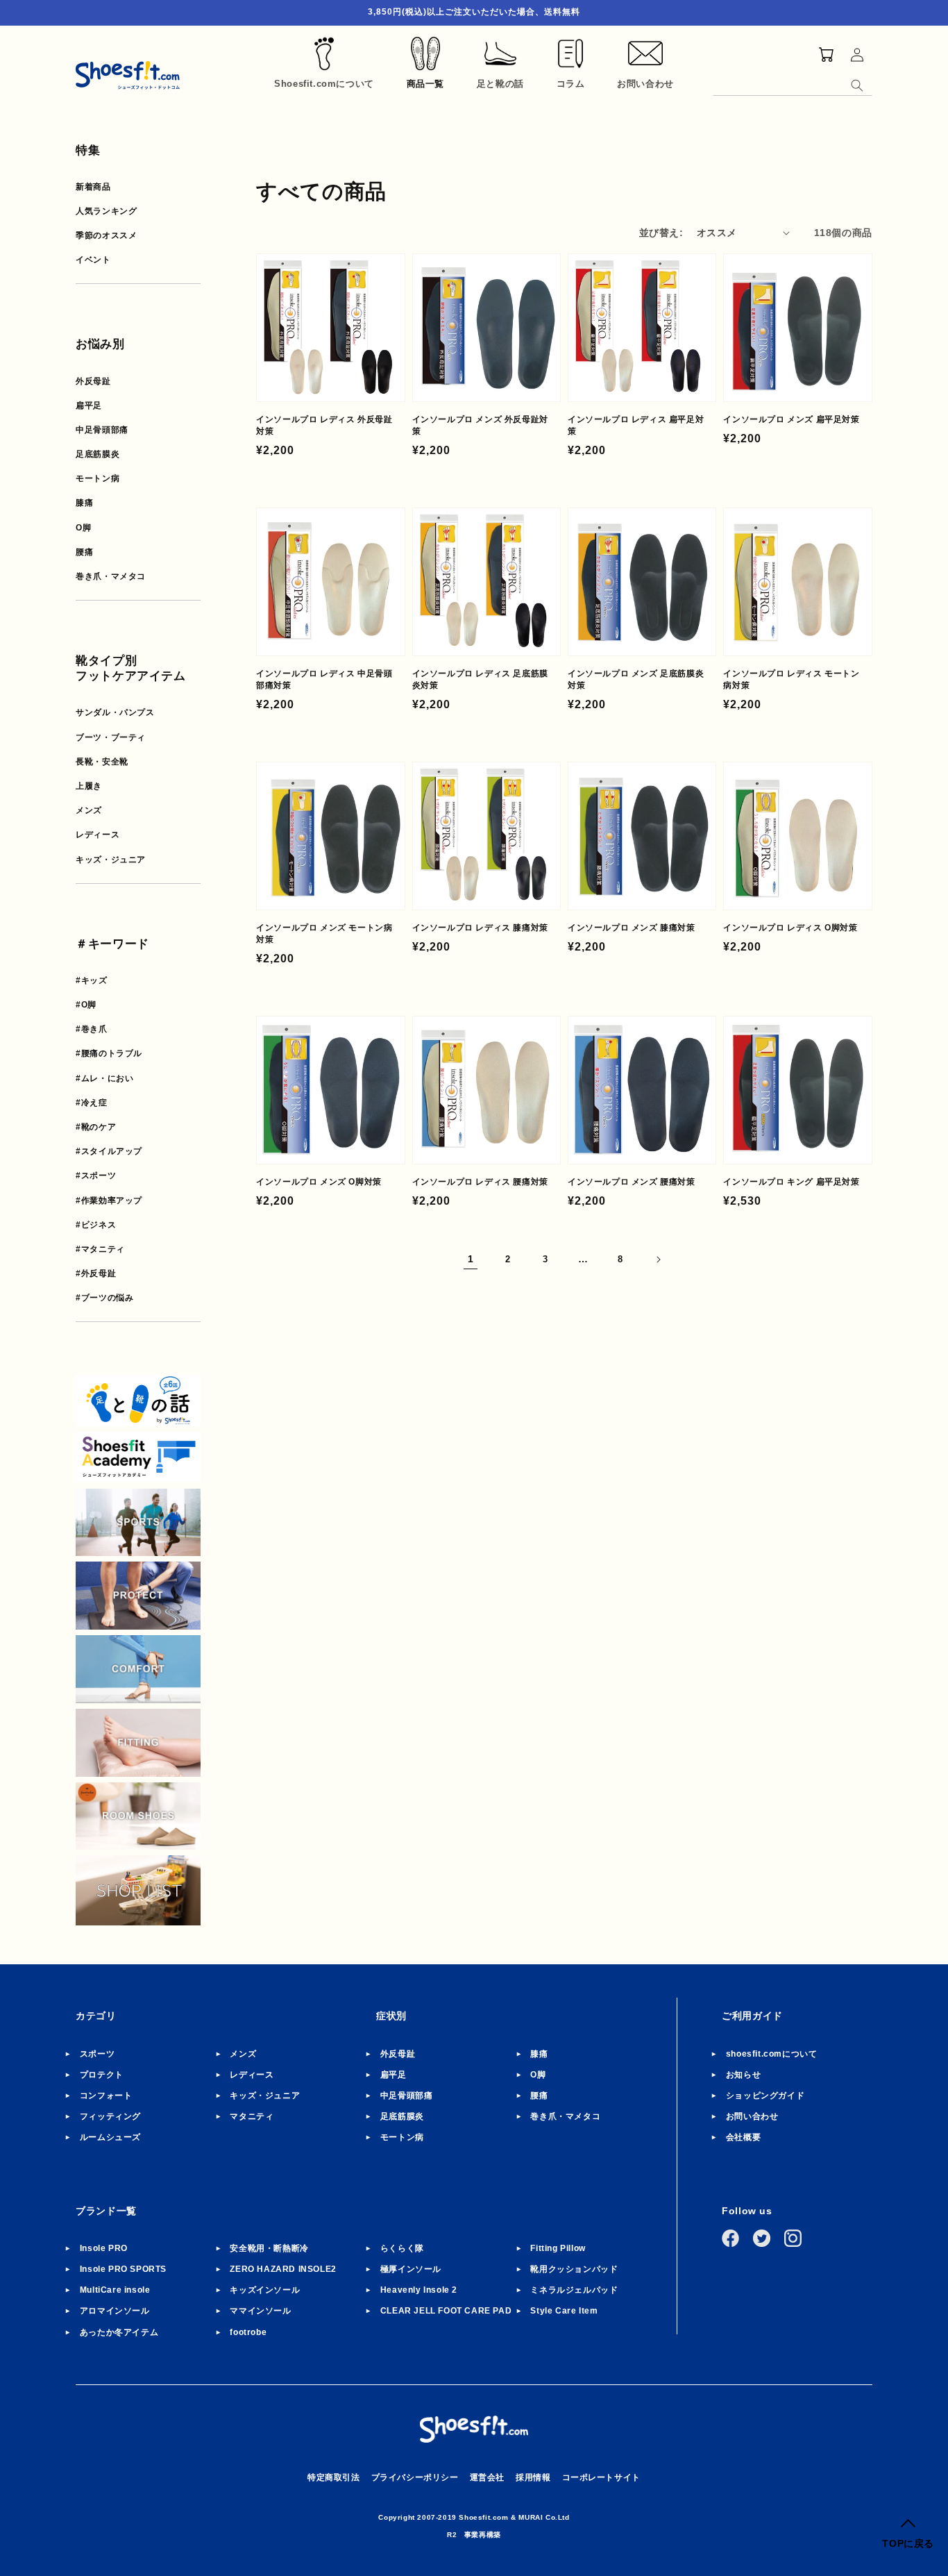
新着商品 (93, 187)
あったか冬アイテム (119, 2332)
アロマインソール (115, 2311)
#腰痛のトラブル (109, 1053)
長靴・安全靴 (102, 762)
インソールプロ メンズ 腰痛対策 (632, 1182)
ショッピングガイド (765, 2096)
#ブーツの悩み (104, 1298)
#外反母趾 (96, 1273)
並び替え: (661, 233)
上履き (89, 786)
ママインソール (260, 2311)
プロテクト (102, 2075)
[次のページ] (658, 1260)
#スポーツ (96, 1176)
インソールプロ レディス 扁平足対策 (636, 425)
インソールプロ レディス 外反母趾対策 (324, 425)
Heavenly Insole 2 (419, 2290)
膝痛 (84, 503)
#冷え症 (91, 1103)
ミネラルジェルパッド (574, 2290)
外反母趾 (93, 381)
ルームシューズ (110, 2137)
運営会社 (487, 2477)
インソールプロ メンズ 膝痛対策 (632, 928)
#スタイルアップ (109, 1151)
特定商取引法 (334, 2477)
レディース (98, 835)
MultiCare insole (115, 2290)
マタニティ (252, 2116)
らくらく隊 (402, 2248)
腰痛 (84, 552)
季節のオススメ (106, 235)
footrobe (248, 2332)
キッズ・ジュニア (111, 860)
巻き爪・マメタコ (111, 576)
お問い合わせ (752, 2116)
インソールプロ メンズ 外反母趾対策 (480, 425)
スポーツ (97, 2054)
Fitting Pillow (558, 2248)
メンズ (89, 810)
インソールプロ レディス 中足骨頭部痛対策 (324, 679)
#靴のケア (96, 1127)
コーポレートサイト (601, 2477)
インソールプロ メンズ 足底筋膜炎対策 (636, 679)
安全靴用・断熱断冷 (269, 2248)
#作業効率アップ (109, 1201)
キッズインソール (265, 2290)
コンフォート (106, 2096)
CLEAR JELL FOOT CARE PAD (446, 2311)
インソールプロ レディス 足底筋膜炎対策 (480, 679)
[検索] (857, 85)
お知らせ (743, 2075)
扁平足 (89, 405)
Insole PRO (104, 2248)
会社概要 (743, 2137)
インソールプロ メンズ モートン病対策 (324, 934)
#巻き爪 (91, 1029)
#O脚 (86, 1005)
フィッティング (110, 2116)
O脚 (83, 528)
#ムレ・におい (104, 1078)
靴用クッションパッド (574, 2269)
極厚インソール (411, 2269)
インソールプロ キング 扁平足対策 (791, 1182)
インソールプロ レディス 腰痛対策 (480, 1182)
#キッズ (91, 980)
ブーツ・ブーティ (111, 737)
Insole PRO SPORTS (123, 2269)
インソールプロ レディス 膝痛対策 (480, 928)
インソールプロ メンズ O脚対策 (319, 1182)
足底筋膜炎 (98, 454)
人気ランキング (106, 211)
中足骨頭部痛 (102, 430)
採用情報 (533, 2477)
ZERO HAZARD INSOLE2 (283, 2269)
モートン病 (98, 478)
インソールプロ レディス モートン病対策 (791, 679)
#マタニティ (100, 1249)
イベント (93, 260)
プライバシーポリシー (415, 2477)
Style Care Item (564, 2311)
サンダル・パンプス (115, 712)
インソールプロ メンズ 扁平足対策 (791, 419)
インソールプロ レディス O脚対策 (790, 928)
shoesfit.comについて (772, 2054)
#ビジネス (96, 1225)
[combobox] (793, 83)
